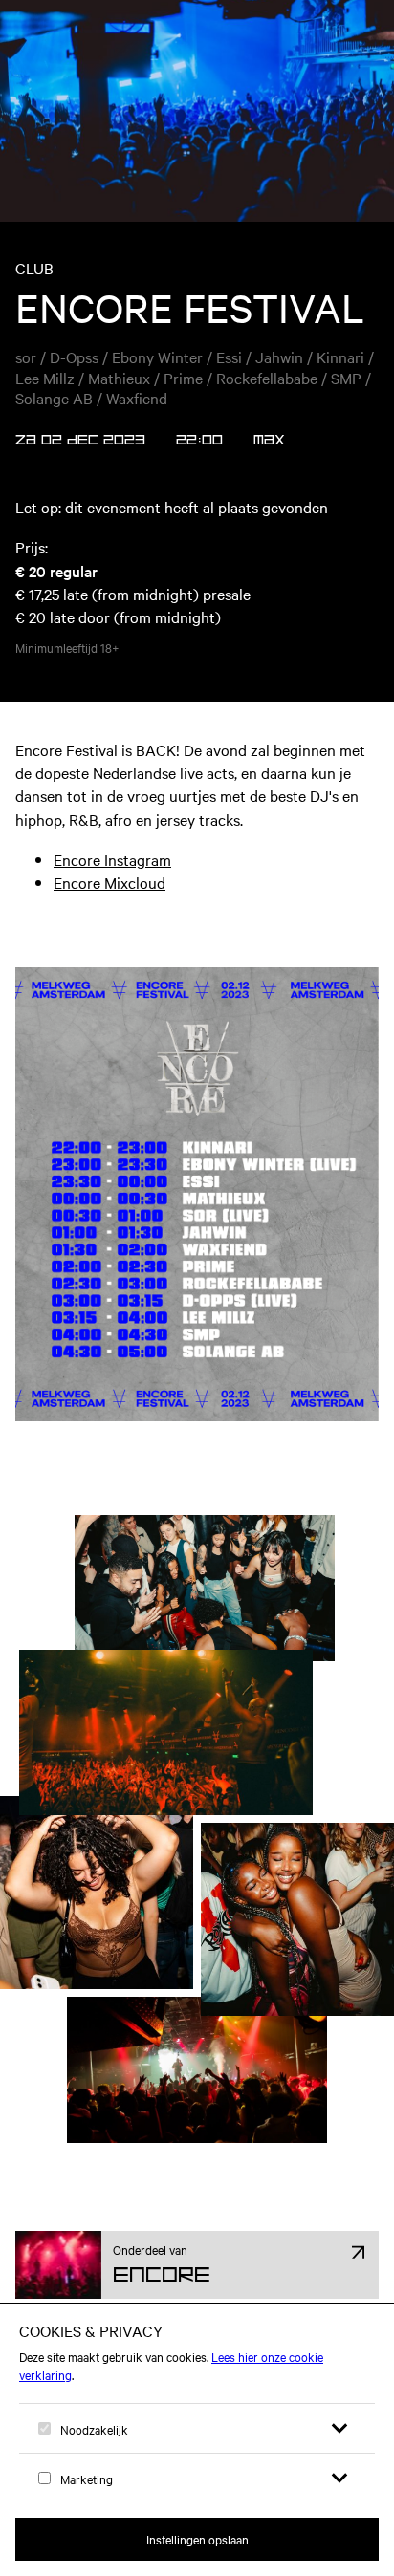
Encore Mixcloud (109, 882)
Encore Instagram (112, 859)
